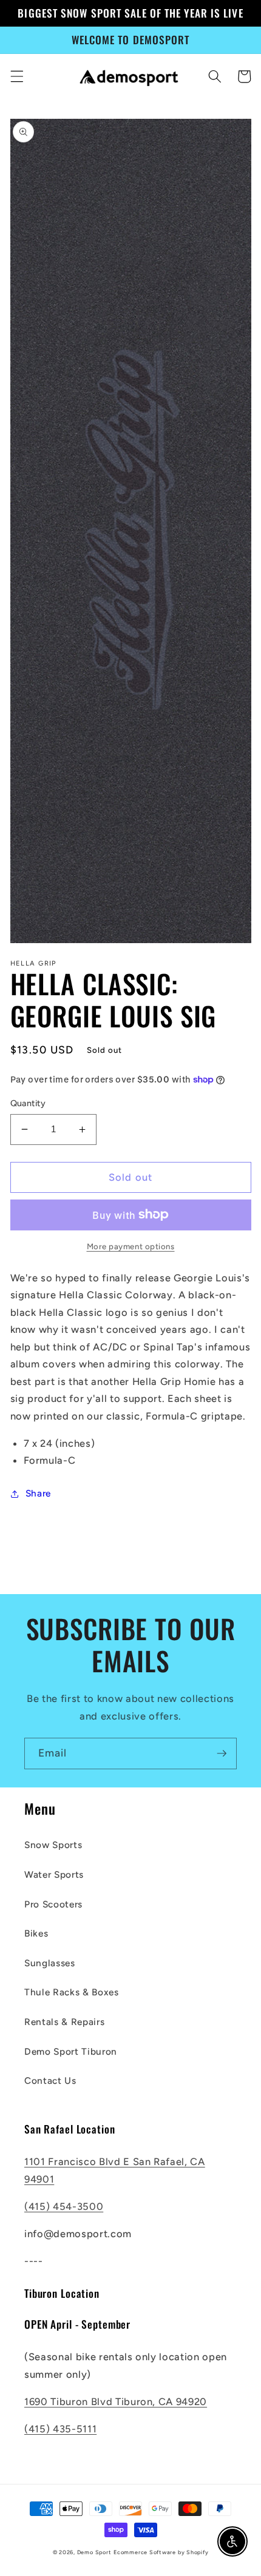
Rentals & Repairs (64, 2022)
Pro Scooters (53, 1904)
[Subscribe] (222, 1753)
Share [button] (38, 1493)
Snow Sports (53, 1845)
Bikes (36, 1933)
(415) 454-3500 (64, 2206)
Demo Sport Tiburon (71, 2051)
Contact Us (50, 2080)
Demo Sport (94, 2552)
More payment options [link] (131, 1246)
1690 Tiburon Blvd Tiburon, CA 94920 (116, 2401)
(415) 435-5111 (60, 2429)
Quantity (28, 1103)
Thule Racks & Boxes (72, 1992)
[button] (16, 76)
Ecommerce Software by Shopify (161, 2552)
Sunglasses (50, 1963)
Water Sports (54, 1874)
